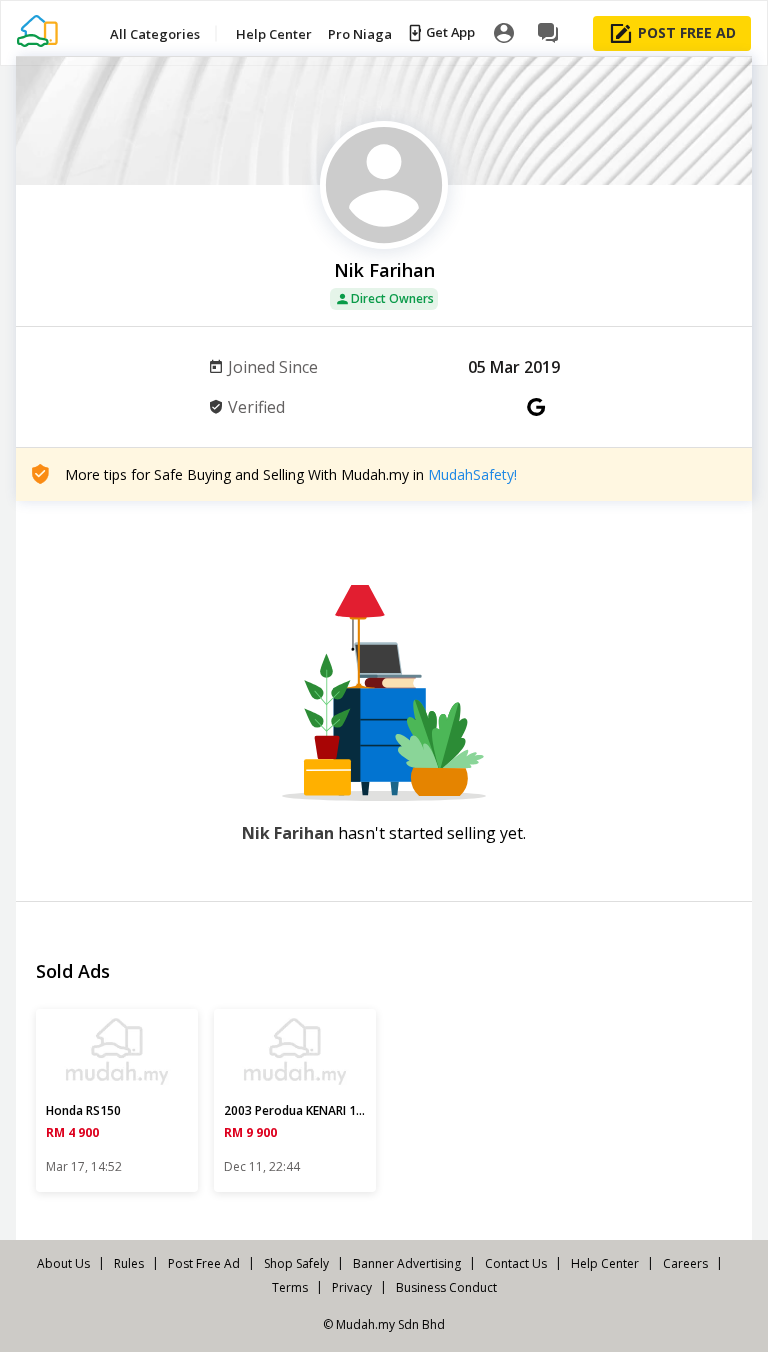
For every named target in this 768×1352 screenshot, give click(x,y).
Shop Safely (296, 1263)
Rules (129, 1263)
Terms (290, 1287)
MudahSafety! (472, 474)
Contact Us (516, 1263)
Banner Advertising (407, 1263)
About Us (63, 1263)
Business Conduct (446, 1287)
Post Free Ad (204, 1263)
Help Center (605, 1263)
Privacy (352, 1287)
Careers (685, 1263)
